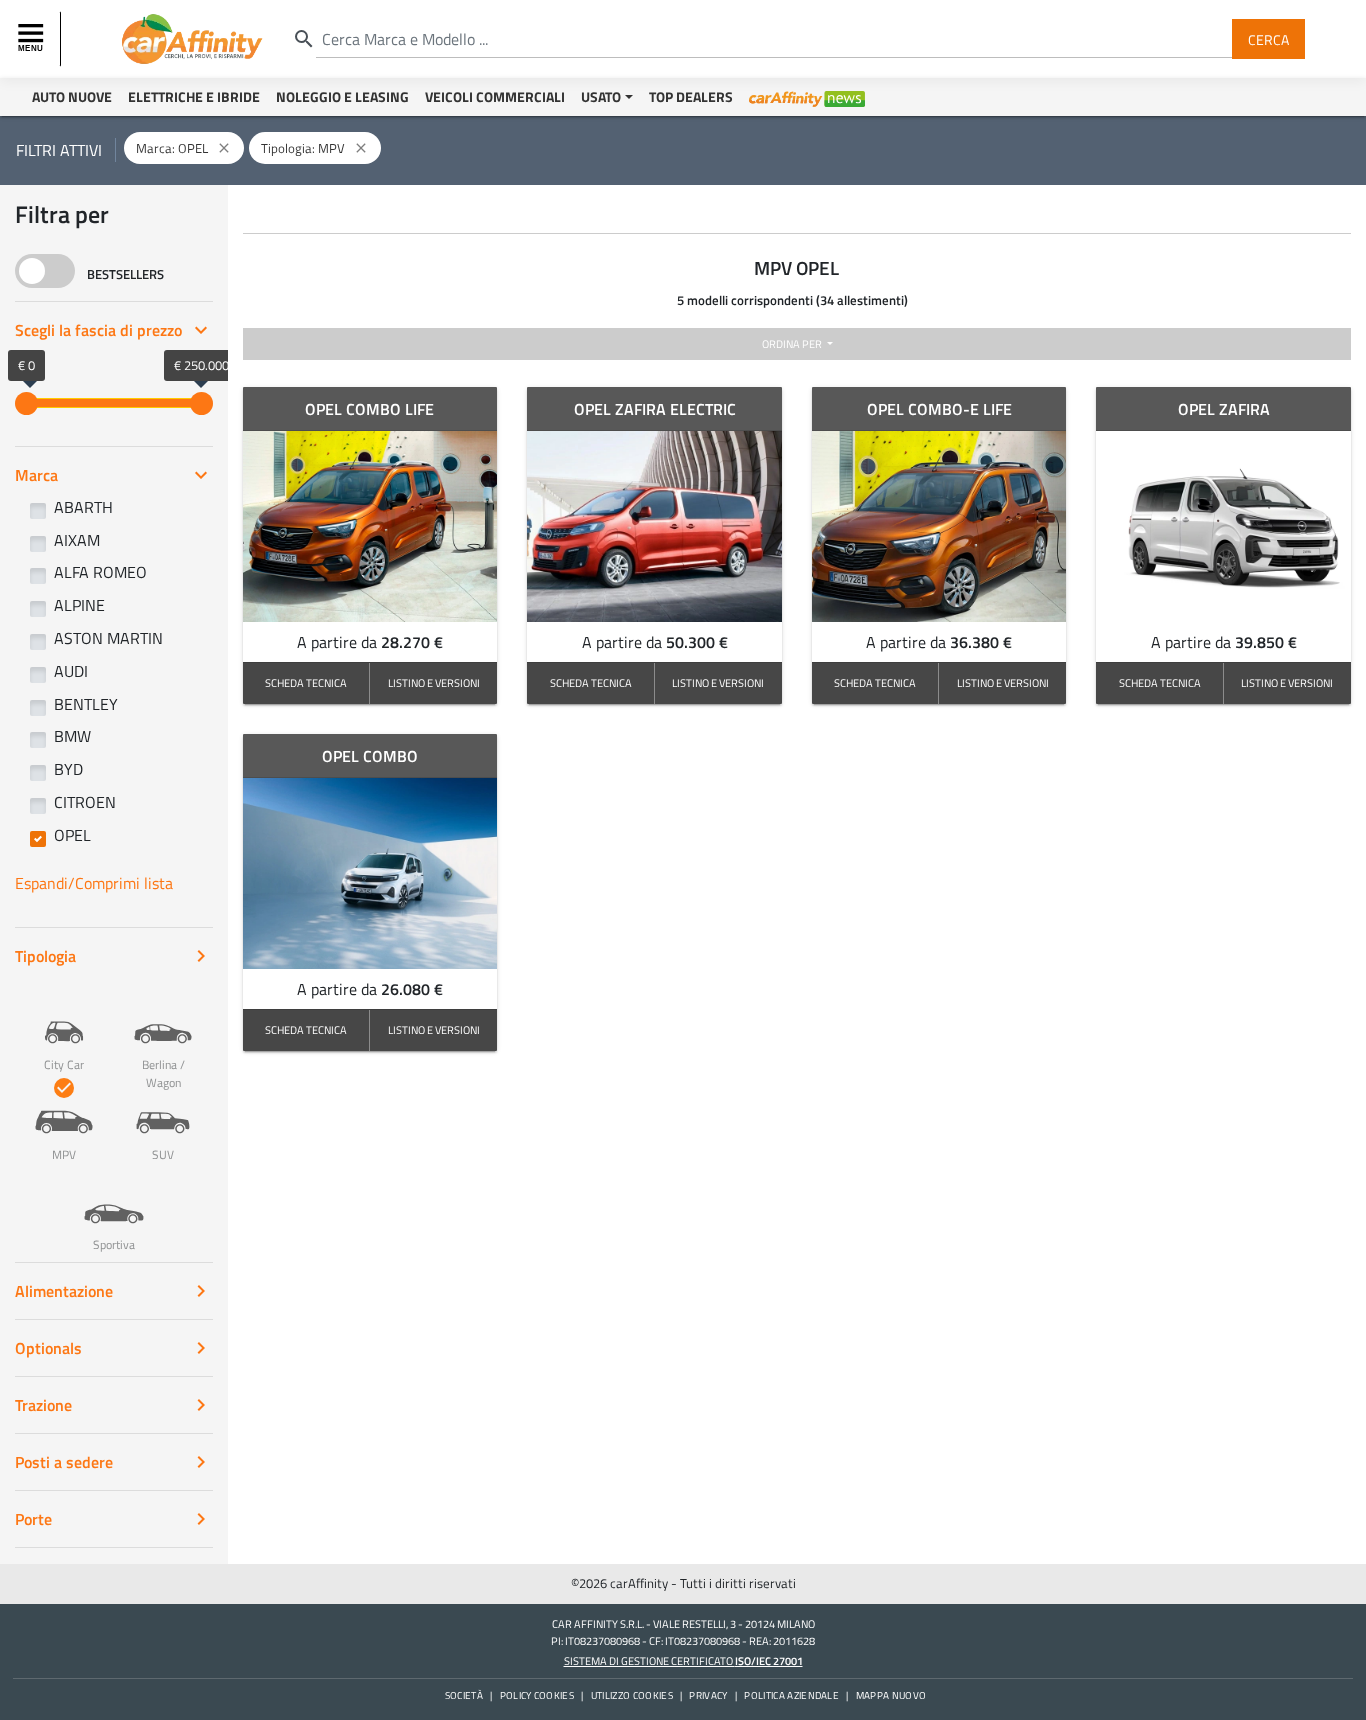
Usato (601, 96)
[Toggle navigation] (33, 39)
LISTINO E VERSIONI (434, 682)
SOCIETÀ (464, 1695)
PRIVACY (708, 1695)
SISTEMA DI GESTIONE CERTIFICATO (683, 1660)
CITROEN (85, 802)
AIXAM (77, 540)
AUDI (71, 671)
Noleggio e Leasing (342, 96)
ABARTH (83, 507)
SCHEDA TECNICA (306, 682)
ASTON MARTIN (108, 638)
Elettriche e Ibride (194, 96)
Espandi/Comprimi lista (94, 883)
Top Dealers (691, 96)
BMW (72, 736)
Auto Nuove (72, 96)
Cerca (1268, 38)
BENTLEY (86, 704)
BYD (68, 769)
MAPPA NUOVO (891, 1695)
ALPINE (79, 605)
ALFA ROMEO (100, 572)
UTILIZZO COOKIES (632, 1695)
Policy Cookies (537, 1695)
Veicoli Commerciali (495, 96)
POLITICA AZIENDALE (791, 1695)
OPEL (72, 835)
